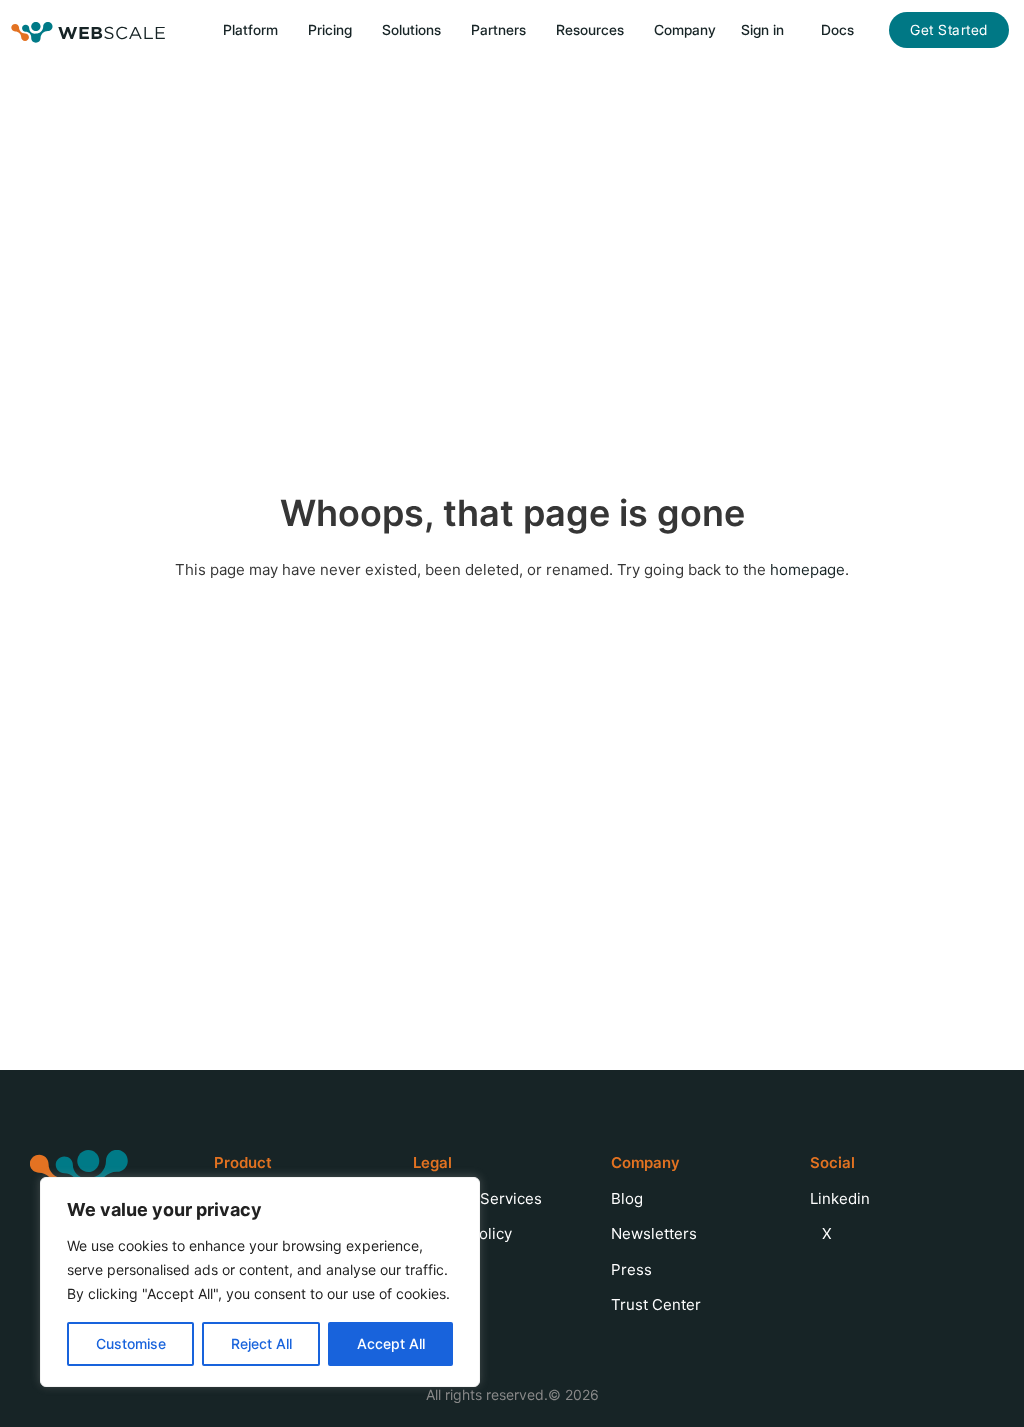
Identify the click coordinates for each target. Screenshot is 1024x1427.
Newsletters (654, 1233)
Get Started (949, 29)
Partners (498, 29)
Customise (131, 1343)
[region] (260, 1282)
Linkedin (840, 1198)
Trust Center (656, 1304)
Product (243, 1162)
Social (832, 1162)
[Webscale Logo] (88, 30)
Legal (432, 1162)
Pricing (330, 29)
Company (645, 1162)
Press (631, 1269)
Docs (837, 29)
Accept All (391, 1343)
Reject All (261, 1343)
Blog (627, 1198)
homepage (807, 569)
